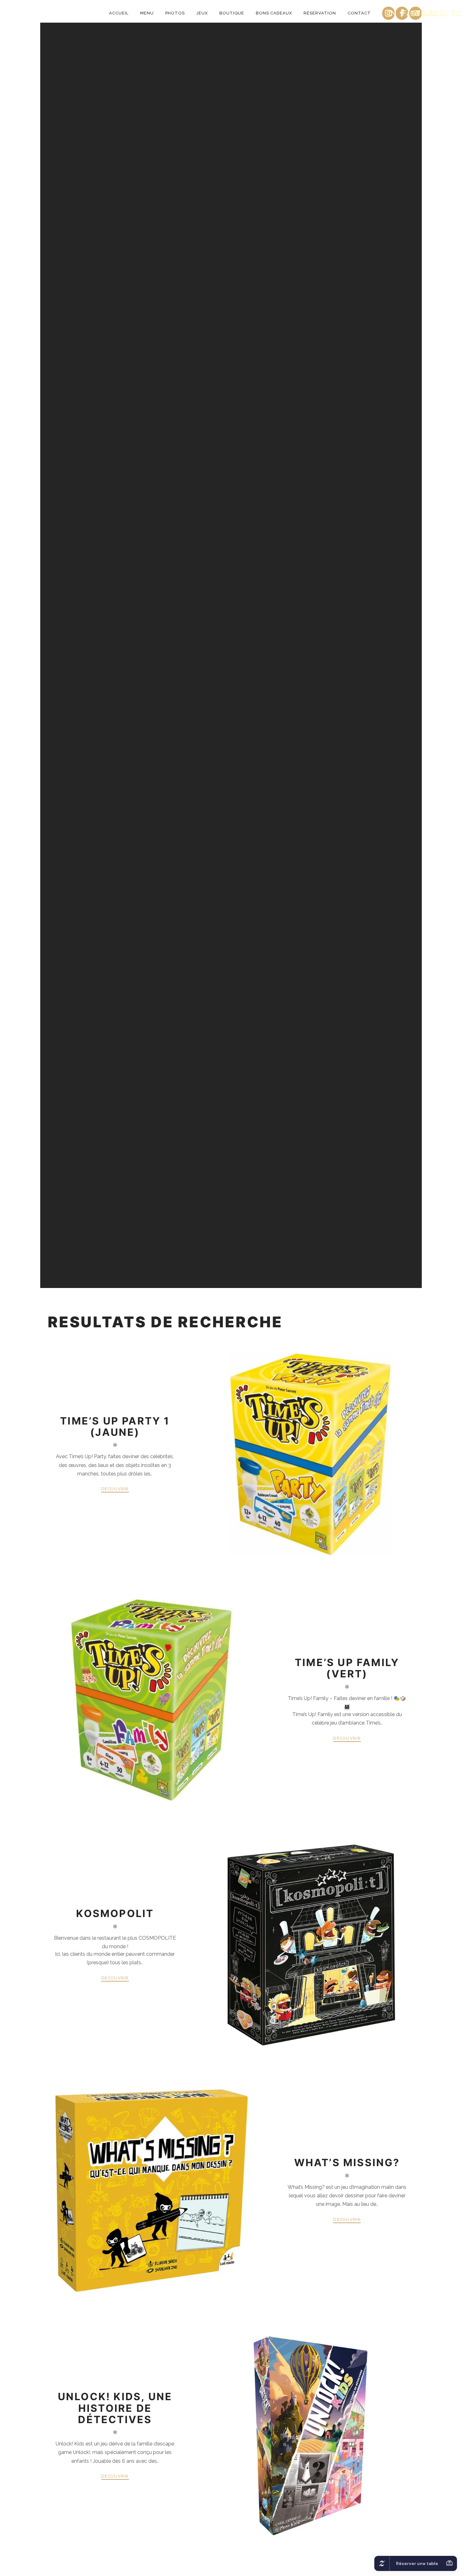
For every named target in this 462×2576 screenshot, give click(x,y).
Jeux (202, 13)
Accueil (119, 13)
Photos (175, 13)
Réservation (320, 13)
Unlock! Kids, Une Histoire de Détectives (115, 2408)
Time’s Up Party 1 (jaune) (115, 1427)
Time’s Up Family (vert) (347, 1668)
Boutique (232, 13)
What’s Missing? (347, 2163)
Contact (359, 13)
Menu (147, 13)
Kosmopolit (115, 1913)
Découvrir (115, 1489)
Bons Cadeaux (274, 13)
